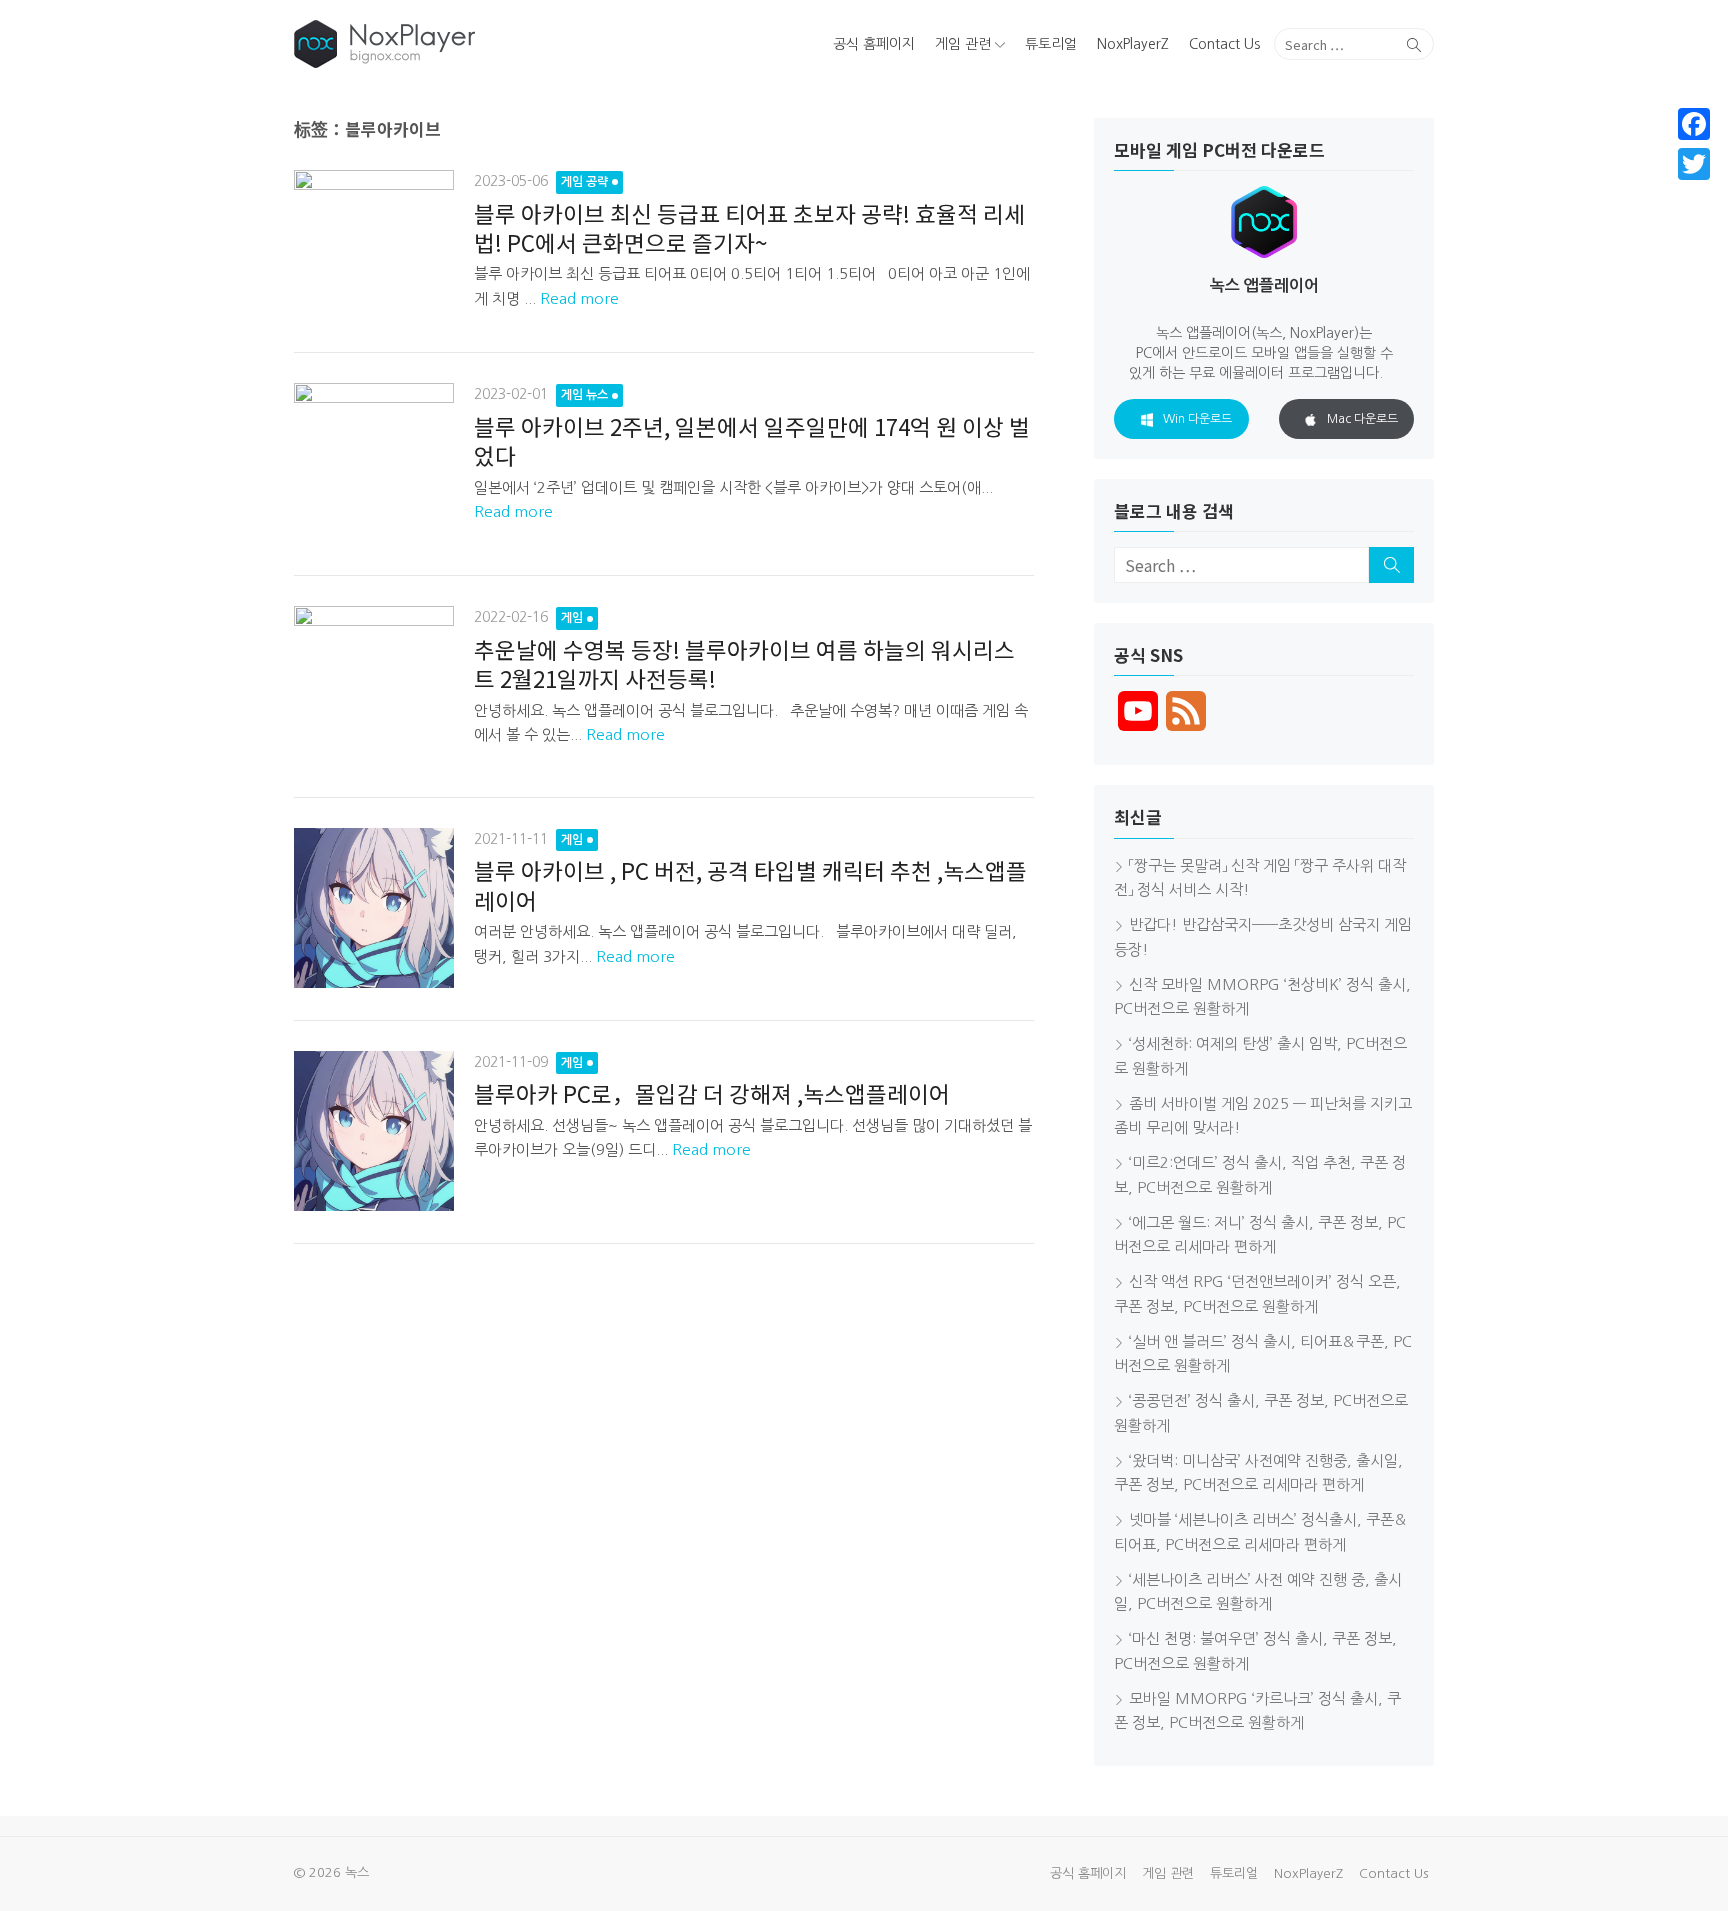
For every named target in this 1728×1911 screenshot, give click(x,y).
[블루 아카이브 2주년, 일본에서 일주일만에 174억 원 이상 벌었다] (374, 463)
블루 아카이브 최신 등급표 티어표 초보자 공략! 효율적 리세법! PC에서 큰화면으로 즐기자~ (749, 227)
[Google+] (1694, 188)
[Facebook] (1694, 124)
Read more (579, 298)
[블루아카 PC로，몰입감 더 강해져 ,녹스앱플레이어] (374, 1131)
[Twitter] (1694, 164)
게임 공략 (584, 182)
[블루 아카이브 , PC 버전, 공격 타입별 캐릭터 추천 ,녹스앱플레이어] (374, 908)
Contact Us (1224, 44)
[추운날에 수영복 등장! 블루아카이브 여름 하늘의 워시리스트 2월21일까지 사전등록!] (374, 685)
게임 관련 (963, 44)
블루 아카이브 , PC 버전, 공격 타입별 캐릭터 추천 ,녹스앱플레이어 (750, 884)
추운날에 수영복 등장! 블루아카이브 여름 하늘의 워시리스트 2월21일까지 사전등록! (744, 663)
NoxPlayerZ (1133, 44)
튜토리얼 (1051, 44)
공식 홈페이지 (874, 44)
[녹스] (477, 44)
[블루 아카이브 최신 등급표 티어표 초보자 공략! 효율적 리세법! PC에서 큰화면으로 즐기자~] (374, 245)
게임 (572, 618)
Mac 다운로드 (1362, 419)
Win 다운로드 (1197, 419)
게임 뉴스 (584, 395)
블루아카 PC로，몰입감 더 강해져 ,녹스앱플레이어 (712, 1093)
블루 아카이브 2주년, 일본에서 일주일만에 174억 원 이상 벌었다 (752, 440)
